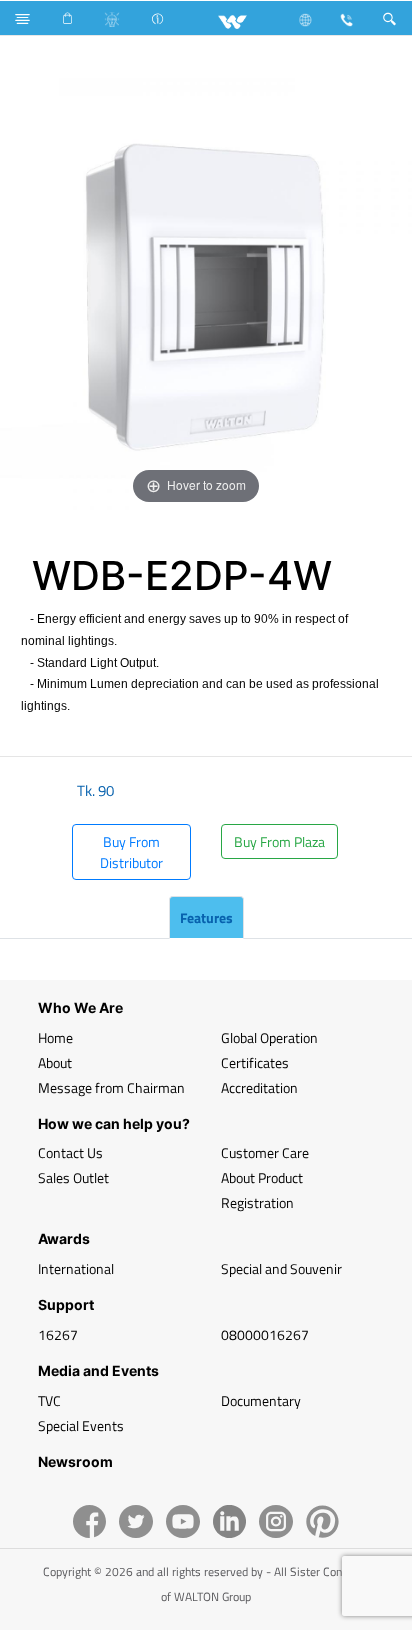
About (55, 1062)
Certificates (255, 1062)
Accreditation (259, 1087)
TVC (49, 1400)
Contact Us (70, 1152)
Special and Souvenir (281, 1268)
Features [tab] (206, 917)
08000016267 (265, 1334)
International (76, 1268)
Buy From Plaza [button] (279, 841)
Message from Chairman (111, 1087)
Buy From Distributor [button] (131, 852)
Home (55, 1037)
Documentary (261, 1400)
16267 (58, 1334)
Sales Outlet (73, 1177)
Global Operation (269, 1037)
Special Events (81, 1425)
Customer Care (265, 1152)
